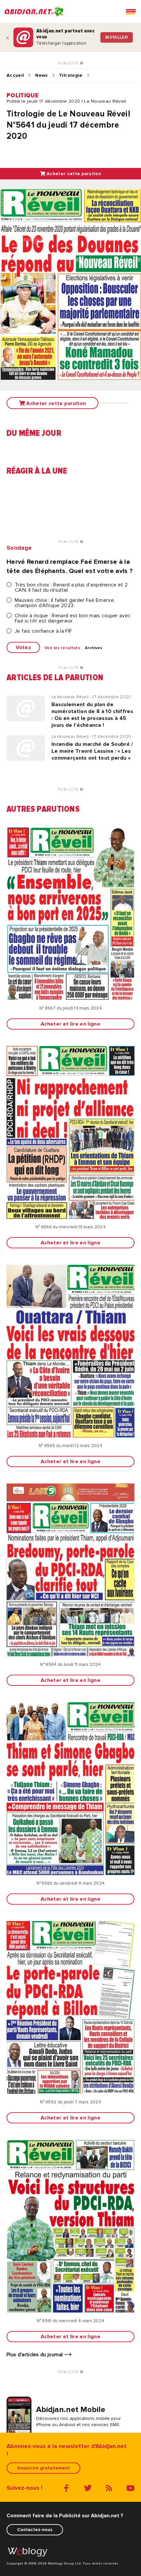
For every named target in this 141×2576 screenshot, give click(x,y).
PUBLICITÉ (69, 63)
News (41, 75)
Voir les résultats (62, 648)
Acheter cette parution (73, 174)
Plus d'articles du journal (35, 2355)
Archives (94, 648)
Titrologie (71, 75)
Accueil (15, 75)
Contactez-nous (35, 2530)
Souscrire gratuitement (43, 2468)
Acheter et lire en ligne (70, 1024)
